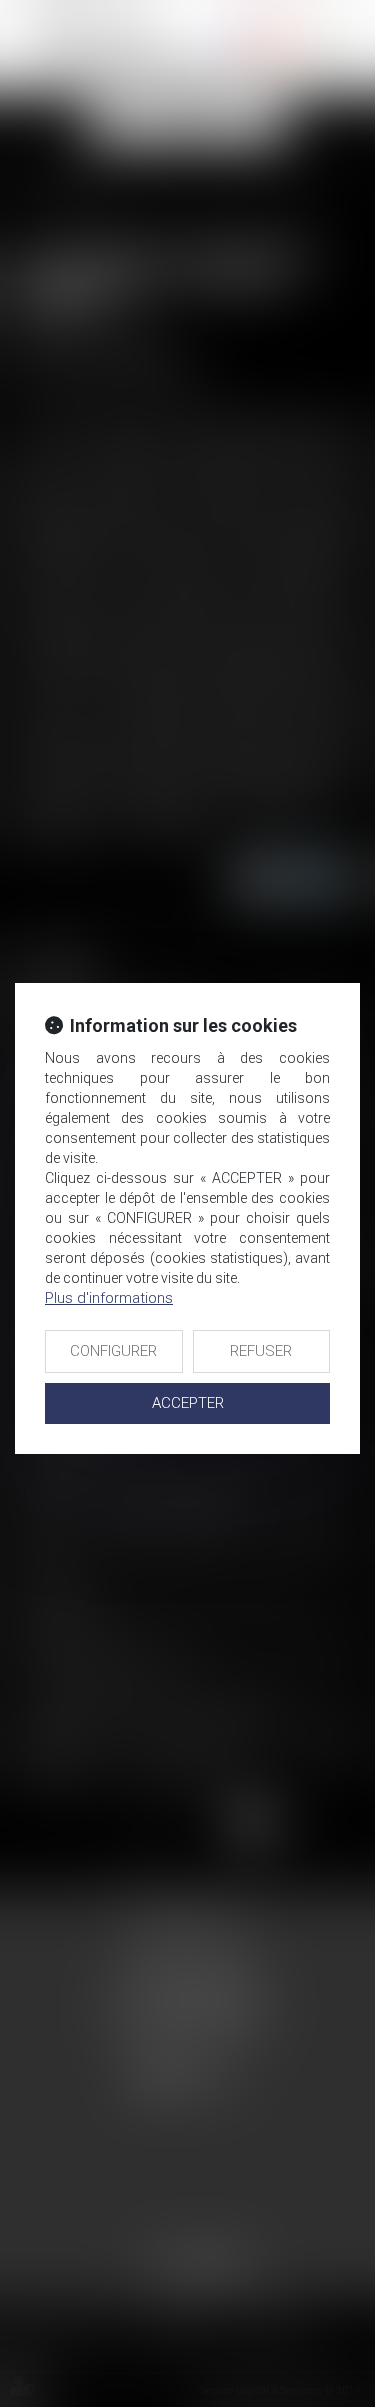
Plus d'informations (109, 1298)
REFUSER (261, 1351)
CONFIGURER (113, 1351)
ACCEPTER (188, 1403)
